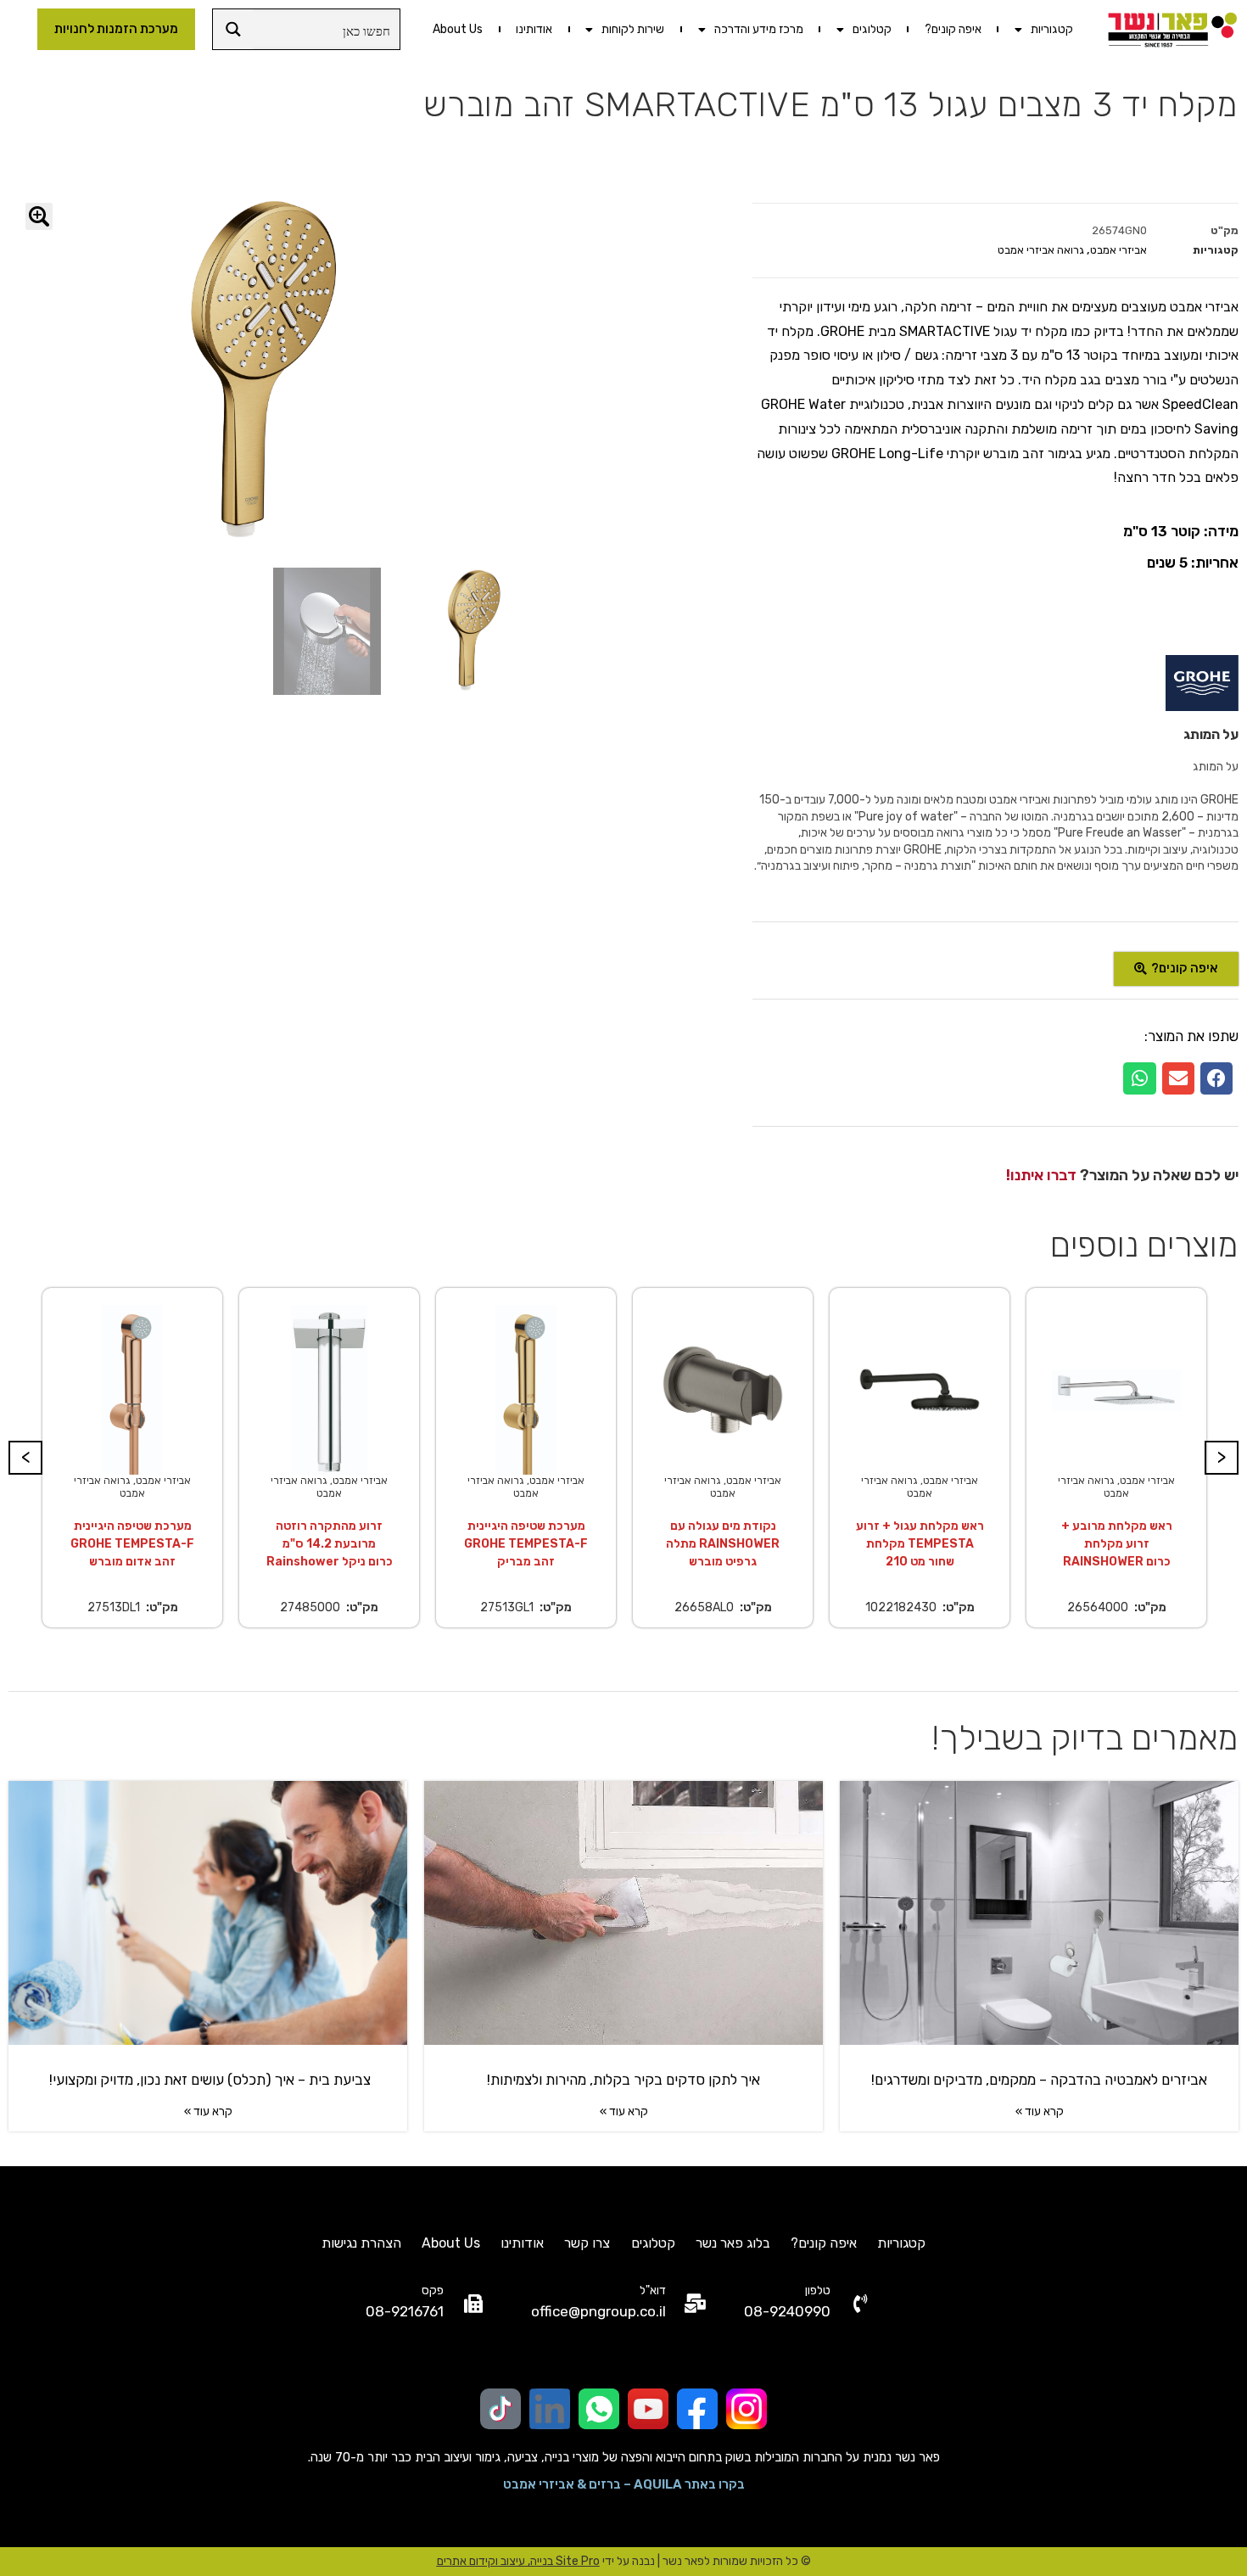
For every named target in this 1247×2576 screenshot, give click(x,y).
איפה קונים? (953, 29)
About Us (458, 29)
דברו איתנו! (1041, 1175)
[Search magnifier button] (233, 29)
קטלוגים (872, 29)
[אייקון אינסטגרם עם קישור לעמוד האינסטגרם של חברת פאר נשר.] (747, 2409)
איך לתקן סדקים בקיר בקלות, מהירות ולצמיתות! (623, 2080)
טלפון (818, 2290)
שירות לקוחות (633, 29)
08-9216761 (405, 2311)
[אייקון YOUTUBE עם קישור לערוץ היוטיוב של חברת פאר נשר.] (648, 2409)
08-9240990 (787, 2311)
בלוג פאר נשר (733, 2243)
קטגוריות (1052, 29)
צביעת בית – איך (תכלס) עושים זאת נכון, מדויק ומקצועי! (208, 2080)
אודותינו (534, 29)
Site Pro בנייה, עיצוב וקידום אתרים (518, 2561)
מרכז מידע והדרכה (759, 29)
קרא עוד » (1040, 2111)
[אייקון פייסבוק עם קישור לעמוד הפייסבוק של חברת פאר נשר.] (697, 2409)
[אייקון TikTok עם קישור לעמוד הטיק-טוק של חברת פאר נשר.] (500, 2409)
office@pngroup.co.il (598, 2311)
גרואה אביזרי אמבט (1041, 250)
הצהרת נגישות (361, 2243)
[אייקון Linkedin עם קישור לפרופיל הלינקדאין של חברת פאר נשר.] (550, 2409)
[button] (1216, 1078)
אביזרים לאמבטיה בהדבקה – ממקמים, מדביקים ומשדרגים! (1039, 2080)
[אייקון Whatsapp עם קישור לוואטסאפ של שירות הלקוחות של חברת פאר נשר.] (599, 2409)
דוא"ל (653, 2290)
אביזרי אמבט (1118, 250)
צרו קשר (587, 2243)
